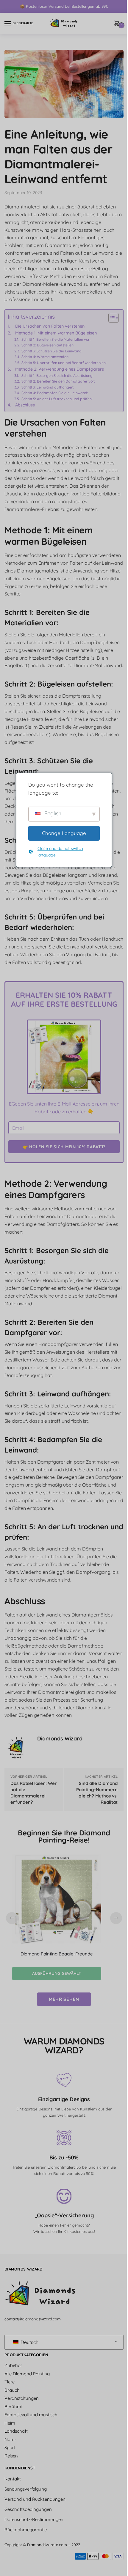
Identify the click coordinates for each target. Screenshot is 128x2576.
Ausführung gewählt (57, 1973)
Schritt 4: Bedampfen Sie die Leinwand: (55, 393)
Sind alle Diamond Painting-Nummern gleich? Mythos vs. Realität (97, 1793)
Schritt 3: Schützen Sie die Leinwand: (52, 351)
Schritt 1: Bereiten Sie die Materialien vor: (56, 339)
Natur (10, 2439)
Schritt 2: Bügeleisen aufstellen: (48, 345)
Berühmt (14, 2407)
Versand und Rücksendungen (35, 2499)
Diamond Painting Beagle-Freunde (57, 1954)
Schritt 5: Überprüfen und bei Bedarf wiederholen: (64, 363)
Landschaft (16, 2431)
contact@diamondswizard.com (33, 2319)
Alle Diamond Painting (27, 2374)
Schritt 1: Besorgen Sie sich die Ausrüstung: (57, 376)
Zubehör (13, 2365)
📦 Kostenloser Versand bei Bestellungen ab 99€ (64, 6)
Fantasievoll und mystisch (31, 2415)
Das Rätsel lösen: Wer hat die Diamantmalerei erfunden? (34, 1793)
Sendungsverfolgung (26, 2489)
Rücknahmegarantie (26, 2530)
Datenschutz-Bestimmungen (34, 2519)
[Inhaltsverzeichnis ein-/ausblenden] (111, 318)
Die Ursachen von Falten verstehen (50, 326)
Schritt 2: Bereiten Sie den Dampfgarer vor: (58, 381)
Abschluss (25, 405)
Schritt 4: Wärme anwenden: (45, 357)
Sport (10, 2447)
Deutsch (29, 2342)
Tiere (10, 2382)
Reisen (11, 2456)
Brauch (12, 2390)
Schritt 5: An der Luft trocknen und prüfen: (57, 399)
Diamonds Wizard (60, 1738)
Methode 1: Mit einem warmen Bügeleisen (56, 333)
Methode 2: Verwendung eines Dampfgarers (60, 369)
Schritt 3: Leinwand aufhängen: (48, 387)
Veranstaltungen (22, 2398)
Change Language (64, 833)
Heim (10, 2423)
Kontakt (13, 2479)
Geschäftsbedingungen (28, 2509)
